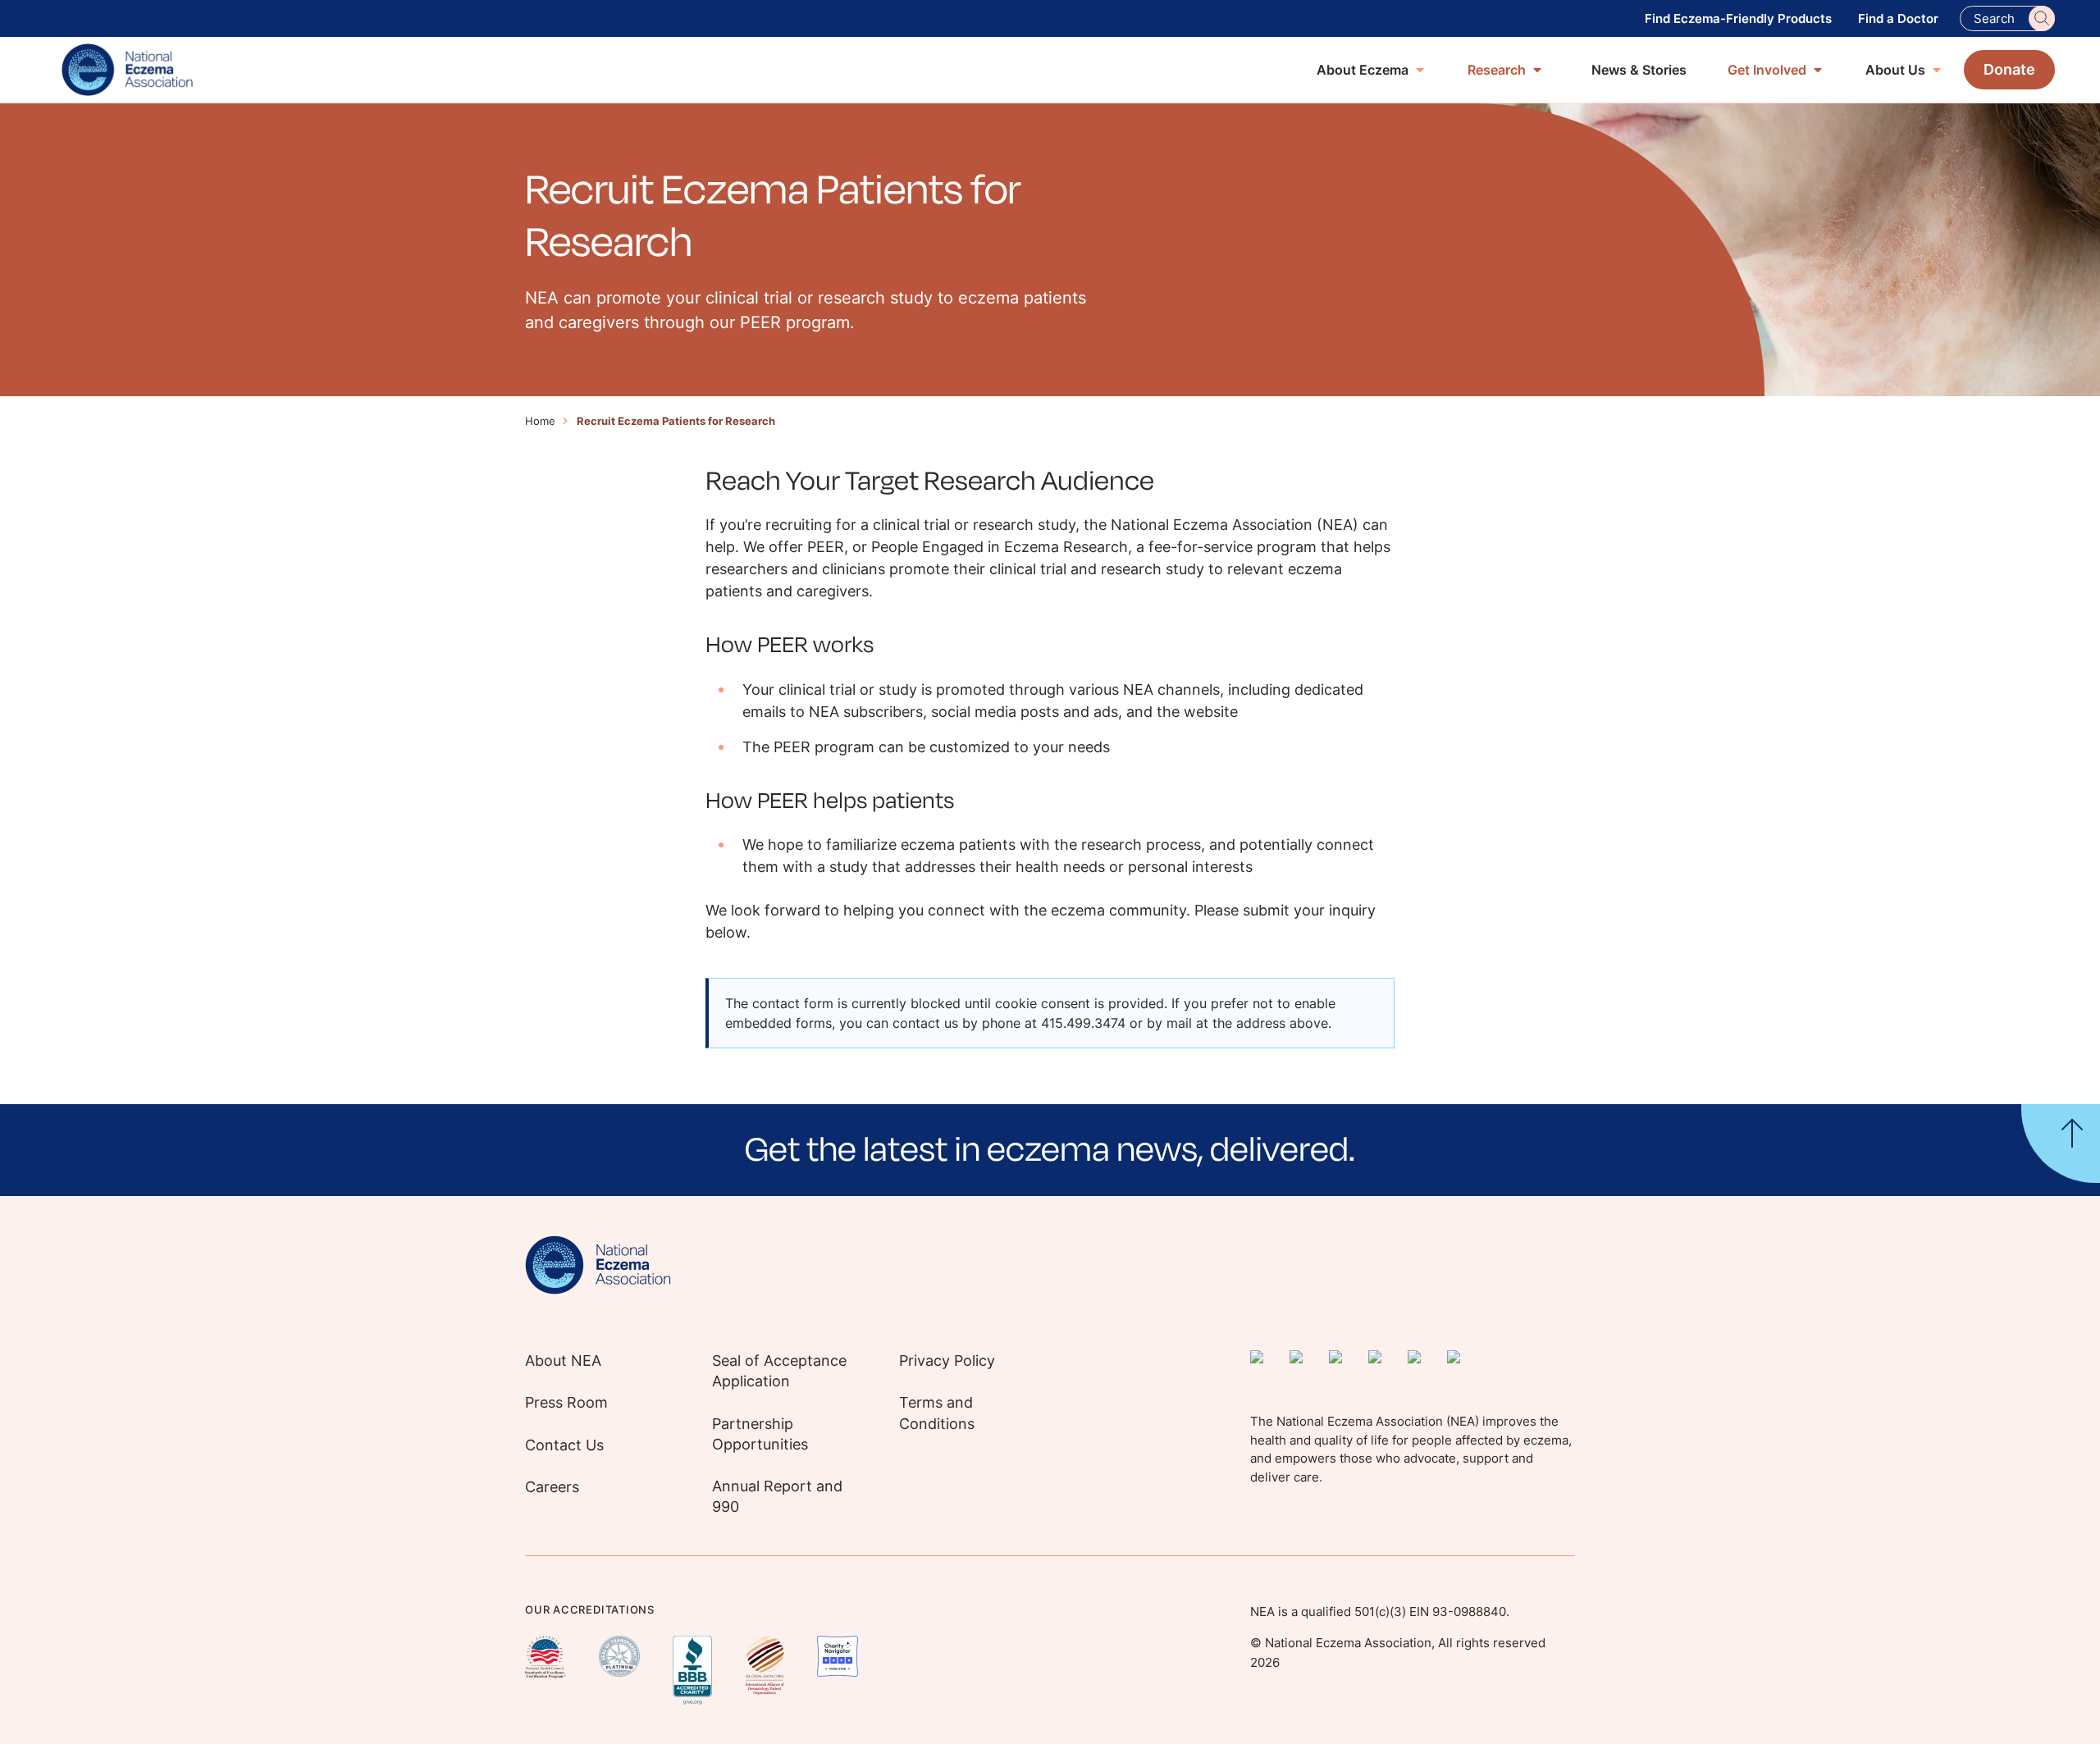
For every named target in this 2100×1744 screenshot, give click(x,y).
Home (540, 421)
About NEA (563, 1361)
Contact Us (564, 1445)
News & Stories (1639, 70)
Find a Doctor (1898, 18)
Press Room (566, 1402)
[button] (1050, 1150)
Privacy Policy (947, 1361)
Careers (552, 1487)
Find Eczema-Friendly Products (1738, 18)
